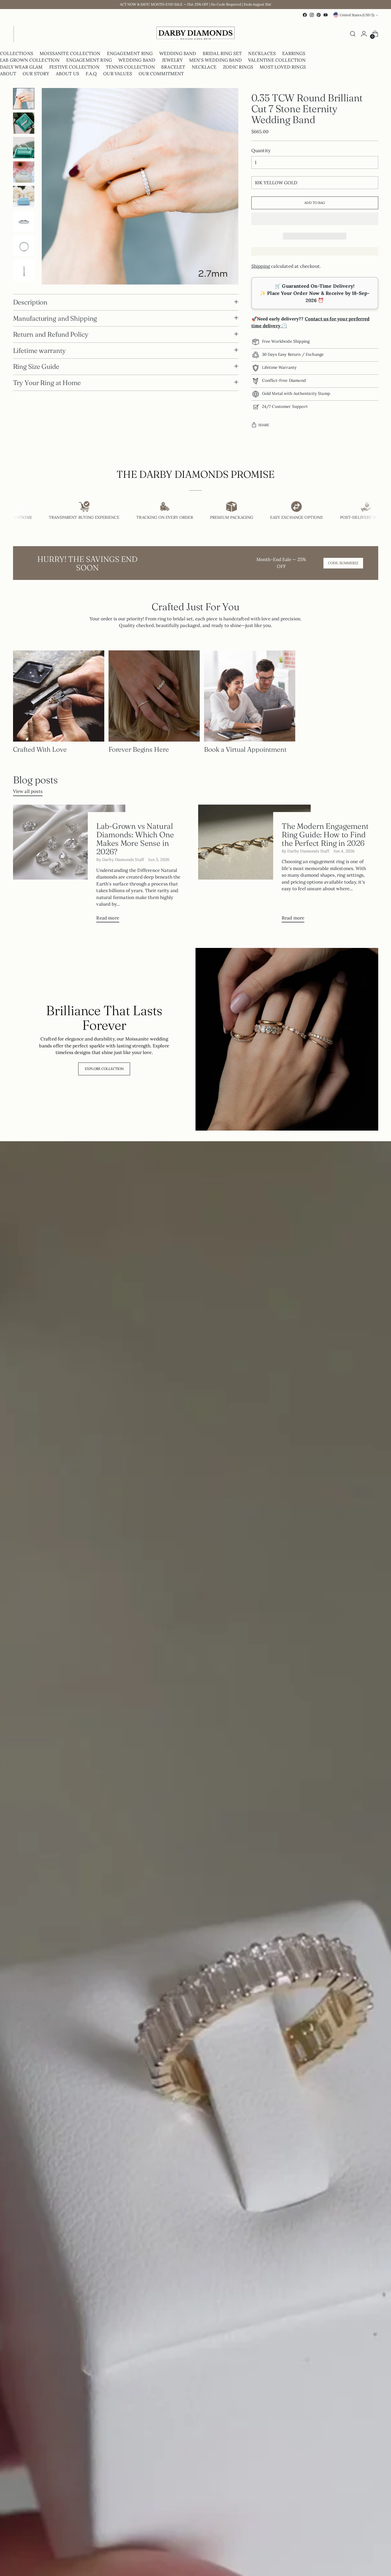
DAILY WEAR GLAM (21, 67)
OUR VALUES (118, 74)
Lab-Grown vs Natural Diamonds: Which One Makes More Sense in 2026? (135, 839)
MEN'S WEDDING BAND (215, 60)
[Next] (18, 34)
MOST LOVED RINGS (283, 67)
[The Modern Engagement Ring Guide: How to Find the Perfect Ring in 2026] (254, 866)
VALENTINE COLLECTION (277, 60)
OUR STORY (36, 74)
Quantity (261, 150)
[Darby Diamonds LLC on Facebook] (305, 15)
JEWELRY (172, 60)
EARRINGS (294, 53)
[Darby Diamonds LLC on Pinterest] (319, 15)
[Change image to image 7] (24, 245)
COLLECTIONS (17, 53)
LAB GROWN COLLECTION (30, 60)
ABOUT (8, 74)
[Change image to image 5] (24, 196)
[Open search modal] (353, 34)
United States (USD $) (357, 15)
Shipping (261, 266)
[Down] (24, 278)
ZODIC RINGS (238, 67)
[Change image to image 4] (24, 172)
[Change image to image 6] (24, 221)
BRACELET (173, 67)
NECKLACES (262, 53)
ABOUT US (68, 74)
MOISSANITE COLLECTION (70, 53)
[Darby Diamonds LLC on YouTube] (326, 15)
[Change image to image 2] (24, 123)
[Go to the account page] (364, 34)
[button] (315, 219)
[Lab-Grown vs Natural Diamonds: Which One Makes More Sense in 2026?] (69, 866)
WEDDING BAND (178, 53)
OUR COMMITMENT (161, 74)
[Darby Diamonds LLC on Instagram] (312, 15)
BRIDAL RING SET (222, 53)
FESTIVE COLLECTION (74, 67)
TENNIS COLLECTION (130, 67)
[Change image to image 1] (24, 99)
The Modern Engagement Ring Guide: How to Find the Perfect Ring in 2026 (325, 834)
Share (264, 425)
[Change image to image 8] (24, 270)
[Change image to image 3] (24, 148)
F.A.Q (91, 74)
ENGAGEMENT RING (130, 53)
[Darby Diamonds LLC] (195, 34)
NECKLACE (204, 67)
